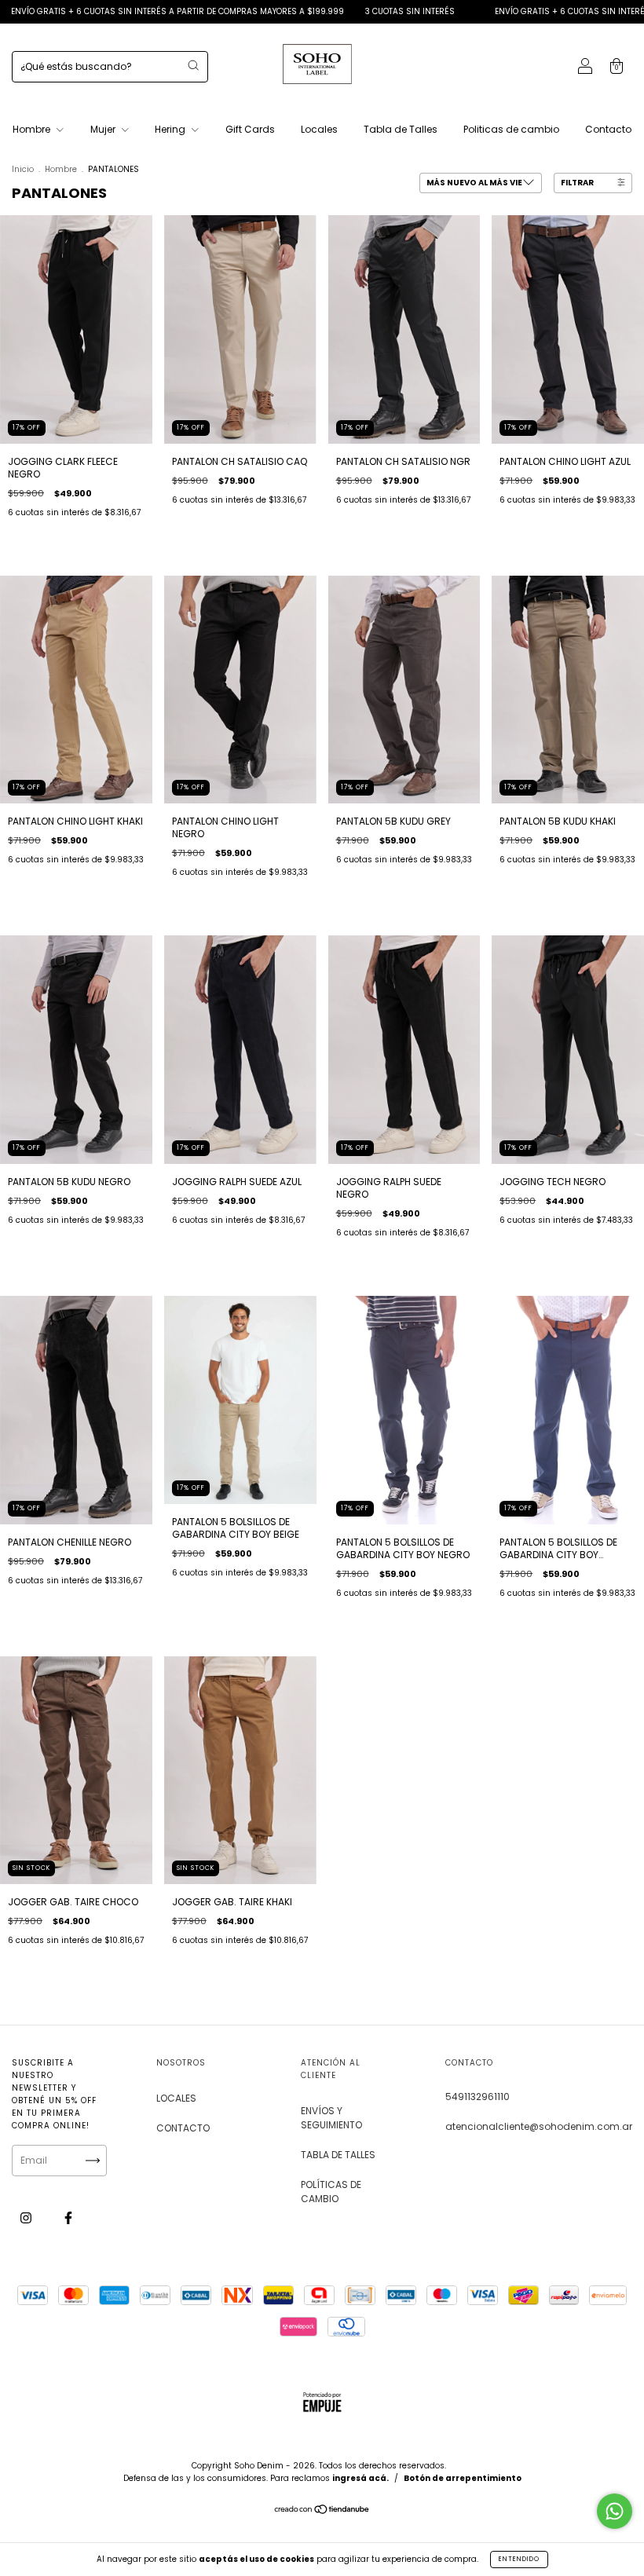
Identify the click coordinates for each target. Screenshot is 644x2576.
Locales (319, 129)
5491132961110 (478, 2097)
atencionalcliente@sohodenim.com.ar (539, 2126)
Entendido (519, 2559)
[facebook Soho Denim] (68, 2217)
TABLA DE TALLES (338, 2155)
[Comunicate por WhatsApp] (615, 2511)
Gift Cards (250, 129)
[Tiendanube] (322, 2511)
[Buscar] (193, 65)
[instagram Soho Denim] (27, 2217)
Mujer (104, 129)
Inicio (23, 169)
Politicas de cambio (511, 129)
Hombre (33, 129)
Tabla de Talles (401, 129)
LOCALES (176, 2098)
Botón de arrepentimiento (463, 2478)
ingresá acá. (360, 2478)
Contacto (608, 129)
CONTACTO (183, 2128)
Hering (171, 129)
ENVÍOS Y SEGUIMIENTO (331, 2118)
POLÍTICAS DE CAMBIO (331, 2192)
